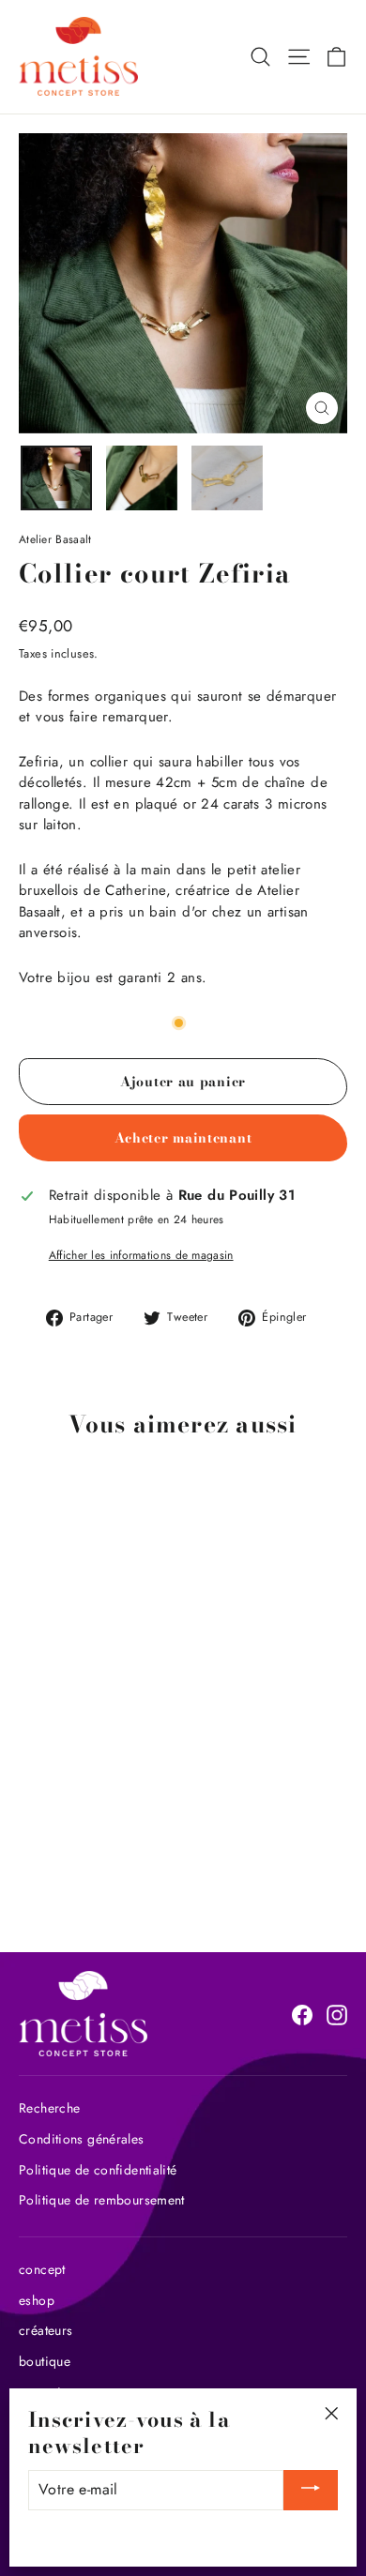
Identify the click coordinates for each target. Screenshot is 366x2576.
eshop (37, 2300)
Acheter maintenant (183, 1138)
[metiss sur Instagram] (337, 2014)
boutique (45, 2361)
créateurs (46, 2330)
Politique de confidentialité (98, 2170)
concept (42, 2269)
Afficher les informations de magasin (141, 1255)
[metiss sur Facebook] (302, 2014)
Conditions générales (82, 2139)
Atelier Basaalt (55, 539)
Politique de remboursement (102, 2200)
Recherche (49, 2108)
